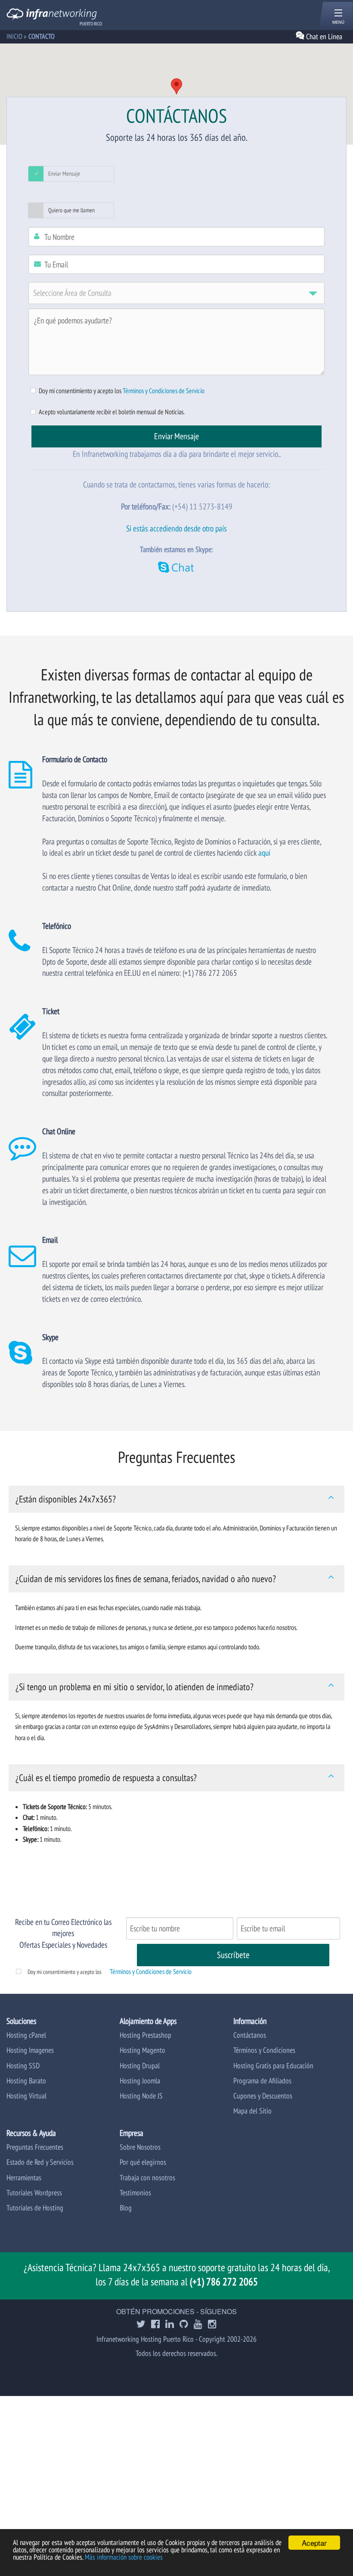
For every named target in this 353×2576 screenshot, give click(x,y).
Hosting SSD (23, 2065)
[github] (184, 2325)
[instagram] (212, 2325)
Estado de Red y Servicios (40, 2162)
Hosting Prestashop (146, 2035)
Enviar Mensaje (64, 174)
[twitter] (141, 2325)
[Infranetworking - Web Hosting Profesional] (52, 16)
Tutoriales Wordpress (34, 2193)
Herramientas (24, 2177)
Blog (126, 2208)
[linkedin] (170, 2325)
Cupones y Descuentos (263, 2096)
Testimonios (135, 2193)
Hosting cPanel (26, 2035)
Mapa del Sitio (252, 2111)
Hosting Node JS (141, 2096)
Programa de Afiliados (262, 2081)
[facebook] (155, 2325)
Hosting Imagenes (30, 2050)
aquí (264, 852)
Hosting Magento (142, 2050)
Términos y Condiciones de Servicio (164, 391)
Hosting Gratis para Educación (273, 2065)
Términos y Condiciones (264, 2050)
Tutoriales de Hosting (35, 2208)
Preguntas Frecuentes (35, 2147)
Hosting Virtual (26, 2096)
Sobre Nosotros (140, 2147)
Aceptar (314, 2543)
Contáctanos (250, 2035)
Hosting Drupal (140, 2065)
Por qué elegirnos (143, 2162)
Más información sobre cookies (124, 2557)
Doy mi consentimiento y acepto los (65, 1972)
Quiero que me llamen (71, 210)
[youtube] (198, 2325)
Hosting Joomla (140, 2081)
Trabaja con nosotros (147, 2177)
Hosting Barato (26, 2081)
